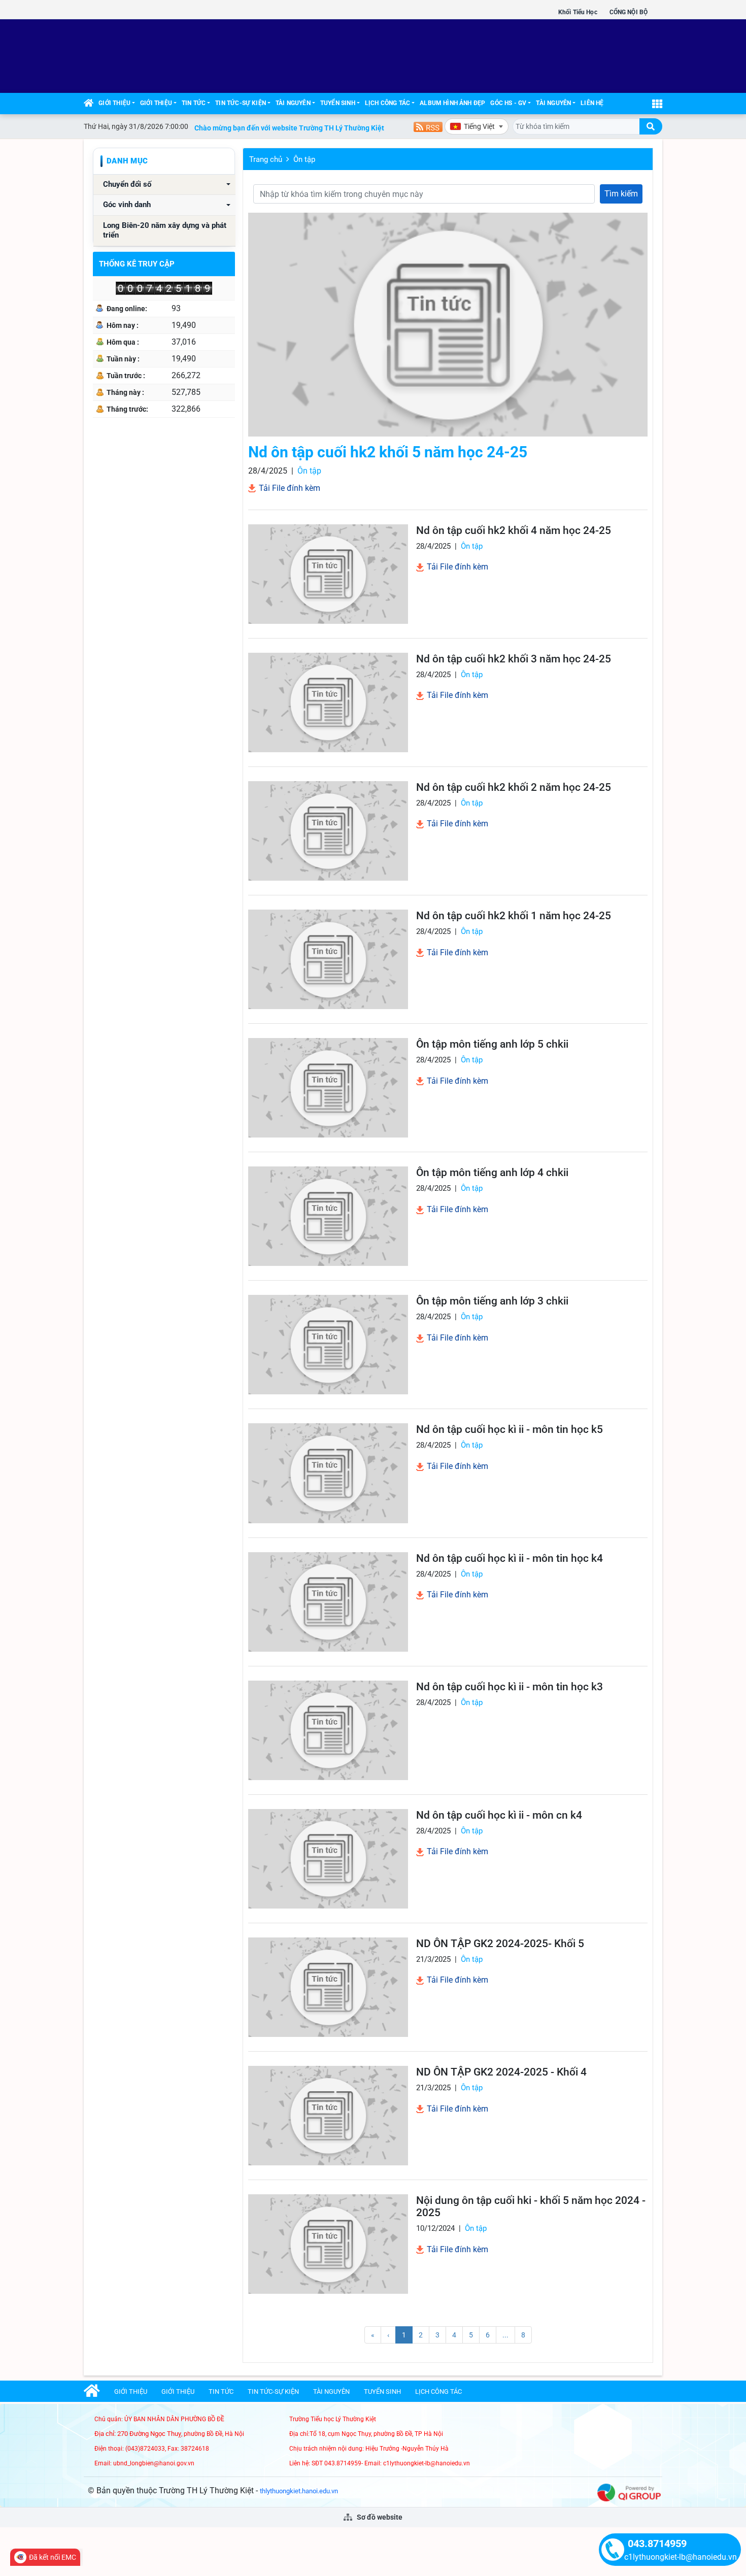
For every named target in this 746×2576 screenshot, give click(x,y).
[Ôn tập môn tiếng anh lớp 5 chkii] (328, 1088)
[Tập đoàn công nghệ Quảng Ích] (629, 2492)
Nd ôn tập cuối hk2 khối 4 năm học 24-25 (514, 530)
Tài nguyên (293, 103)
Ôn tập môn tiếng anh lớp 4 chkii (492, 1173)
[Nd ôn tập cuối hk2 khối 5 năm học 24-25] (448, 325)
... (505, 2335)
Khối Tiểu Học (578, 12)
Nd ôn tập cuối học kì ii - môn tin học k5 (510, 1429)
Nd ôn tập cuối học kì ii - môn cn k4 (499, 1815)
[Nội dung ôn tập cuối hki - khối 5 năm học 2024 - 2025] (328, 2244)
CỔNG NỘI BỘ (629, 12)
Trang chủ (266, 159)
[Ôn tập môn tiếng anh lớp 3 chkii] (328, 1345)
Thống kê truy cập (137, 264)
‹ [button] (388, 2335)
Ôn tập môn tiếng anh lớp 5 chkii (492, 1044)
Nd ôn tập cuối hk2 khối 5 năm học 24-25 (388, 452)
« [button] (373, 2335)
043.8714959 (657, 2544)
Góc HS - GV (508, 103)
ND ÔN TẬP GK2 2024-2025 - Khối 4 (501, 2072)
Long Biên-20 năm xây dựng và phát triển (165, 231)
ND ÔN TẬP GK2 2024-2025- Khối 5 (500, 1944)
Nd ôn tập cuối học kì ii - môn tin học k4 (510, 1558)
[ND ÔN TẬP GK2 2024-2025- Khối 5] (328, 1987)
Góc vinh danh (127, 205)
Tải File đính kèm (289, 488)
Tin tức (194, 103)
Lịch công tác (387, 103)
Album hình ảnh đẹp (452, 103)
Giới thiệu (114, 103)
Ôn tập (304, 159)
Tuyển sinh (338, 103)
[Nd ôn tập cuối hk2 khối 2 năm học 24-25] (328, 831)
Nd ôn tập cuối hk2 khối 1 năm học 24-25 (514, 916)
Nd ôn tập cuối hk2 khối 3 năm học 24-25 (514, 659)
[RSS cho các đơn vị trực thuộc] (428, 126)
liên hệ (592, 103)
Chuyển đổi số (127, 185)
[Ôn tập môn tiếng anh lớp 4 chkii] (328, 1216)
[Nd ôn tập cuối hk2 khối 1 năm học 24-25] (328, 959)
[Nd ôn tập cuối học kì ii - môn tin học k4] (328, 1602)
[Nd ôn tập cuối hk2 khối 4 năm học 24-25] (328, 574)
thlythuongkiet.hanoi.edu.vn (299, 2491)
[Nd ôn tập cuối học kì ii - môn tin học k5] (328, 1473)
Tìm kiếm (621, 194)
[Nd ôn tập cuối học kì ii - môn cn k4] (328, 1859)
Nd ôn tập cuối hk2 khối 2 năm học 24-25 (514, 787)
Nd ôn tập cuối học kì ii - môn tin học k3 (510, 1687)
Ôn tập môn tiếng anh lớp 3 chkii (492, 1301)
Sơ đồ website (379, 2517)
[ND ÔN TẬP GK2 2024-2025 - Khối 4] (328, 2116)
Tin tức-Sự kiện (241, 103)
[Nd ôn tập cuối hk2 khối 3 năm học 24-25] (328, 702)
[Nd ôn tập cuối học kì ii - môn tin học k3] (328, 1730)
